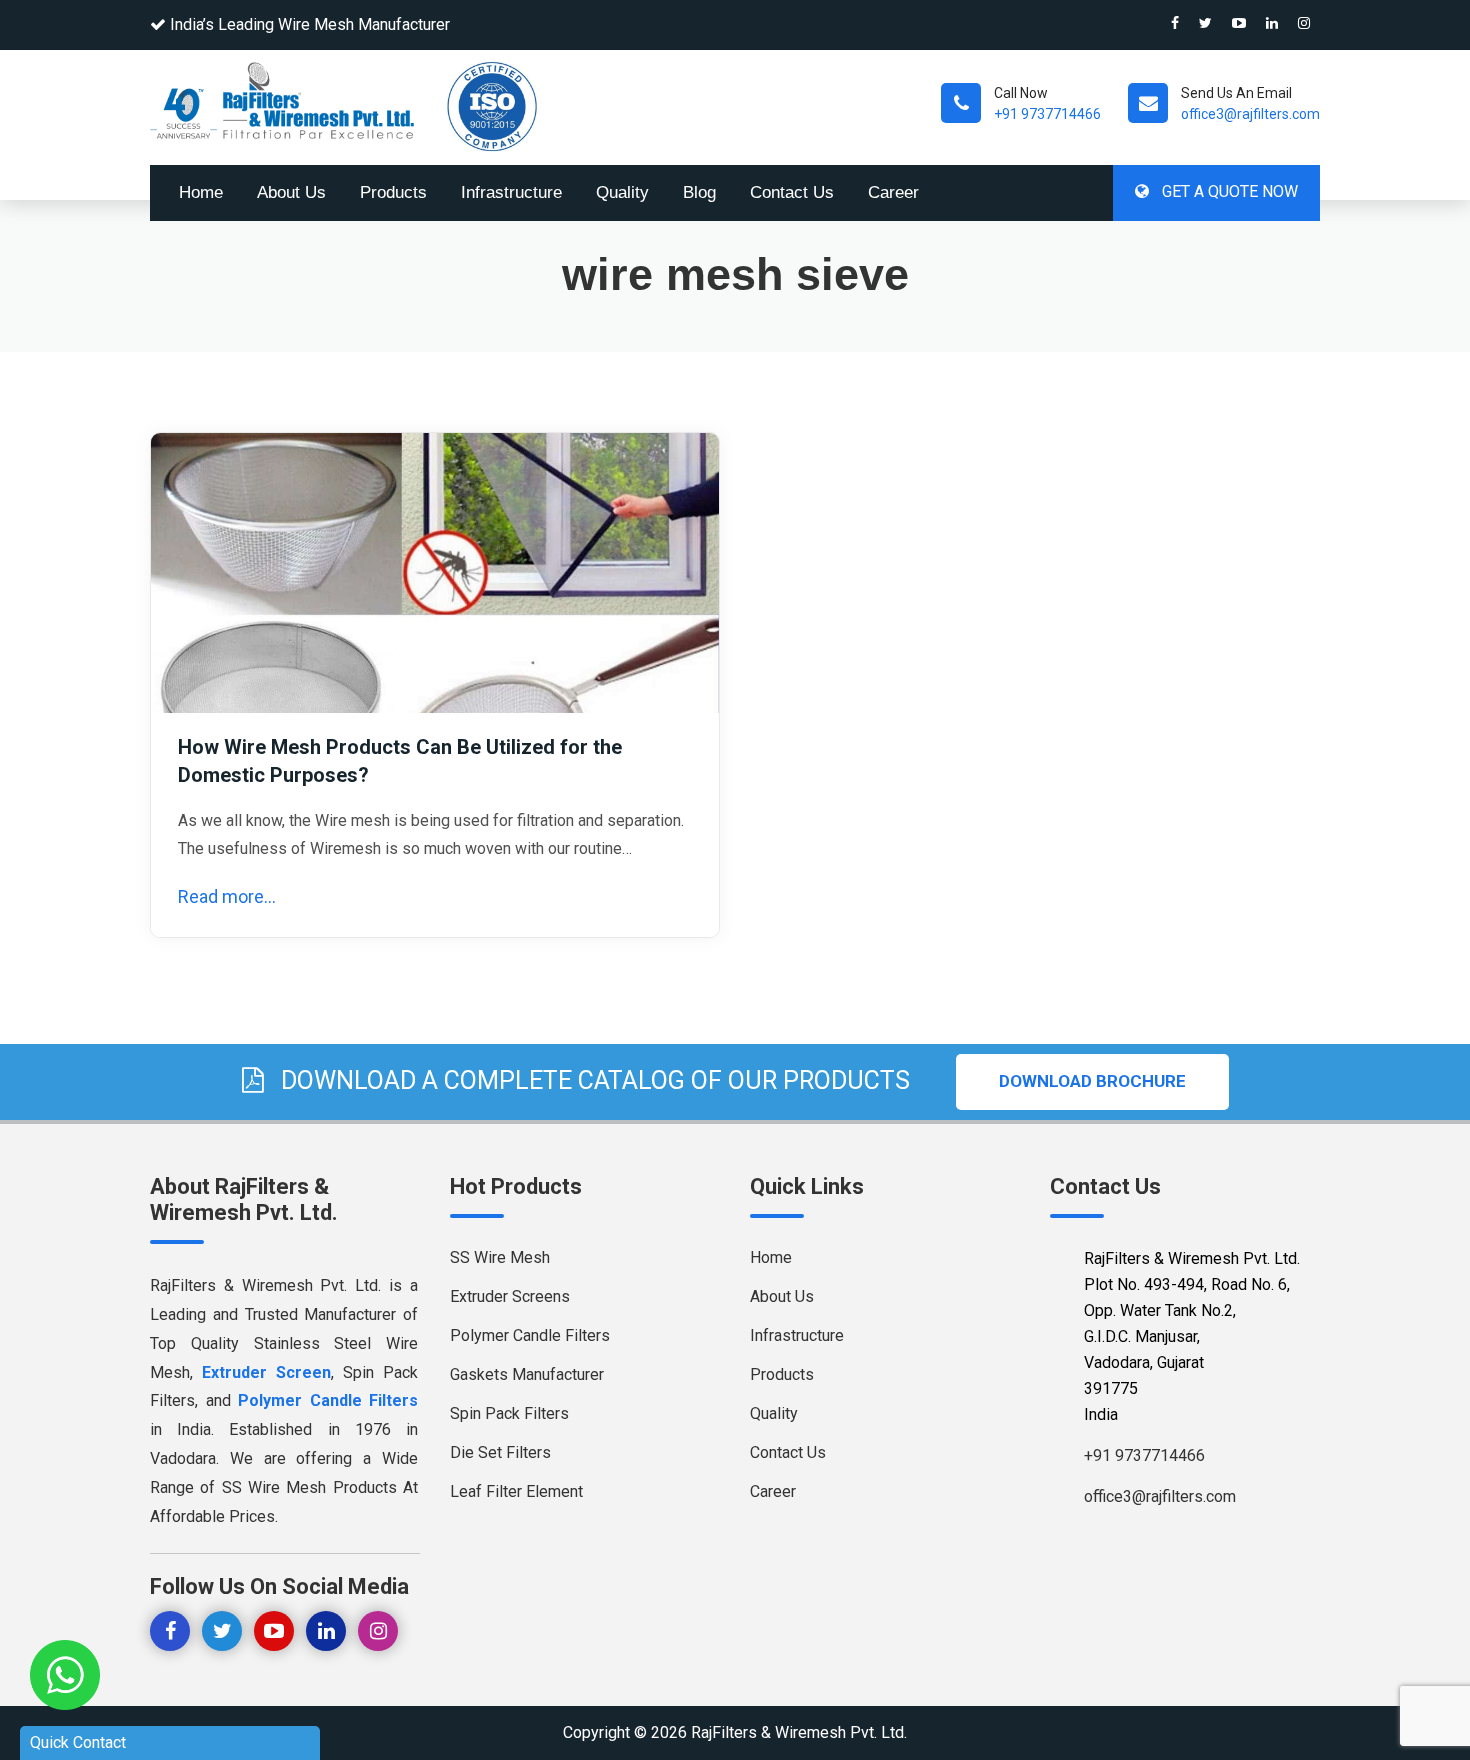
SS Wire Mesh (500, 1257)
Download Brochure (1092, 1081)
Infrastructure (511, 192)
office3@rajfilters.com (1250, 114)
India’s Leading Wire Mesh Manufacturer (310, 24)
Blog (699, 192)
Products (393, 192)
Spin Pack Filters (509, 1413)
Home (201, 192)
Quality (622, 192)
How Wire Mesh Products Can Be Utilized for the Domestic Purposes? (400, 761)
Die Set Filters (500, 1452)
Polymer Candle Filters (530, 1335)
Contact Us (792, 192)
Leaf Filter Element (516, 1491)
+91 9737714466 (1047, 114)
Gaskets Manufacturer (527, 1374)
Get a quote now (1228, 191)
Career (893, 192)
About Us (291, 192)
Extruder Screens (510, 1296)
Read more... (227, 896)
